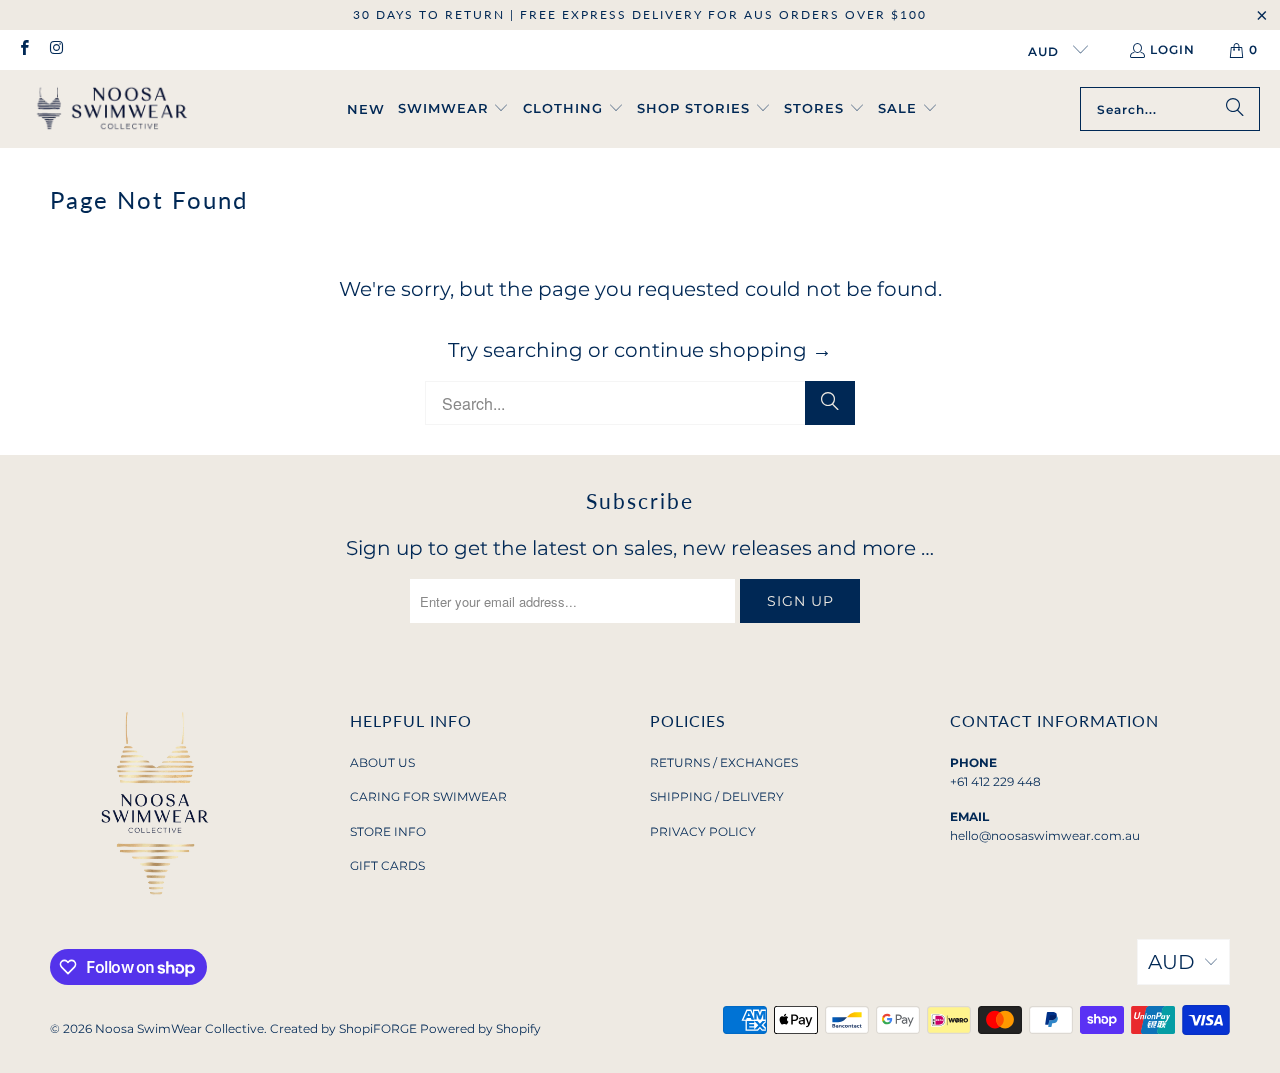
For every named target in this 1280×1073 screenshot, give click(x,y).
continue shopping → (723, 350)
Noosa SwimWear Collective (179, 1028)
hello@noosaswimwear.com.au (1045, 835)
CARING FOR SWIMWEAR (428, 796)
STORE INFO (388, 831)
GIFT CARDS (387, 865)
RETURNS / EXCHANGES (724, 762)
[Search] (1235, 109)
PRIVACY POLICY (703, 831)
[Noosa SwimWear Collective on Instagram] (55, 49)
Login (1172, 49)
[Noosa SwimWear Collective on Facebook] (23, 49)
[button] (454, 109)
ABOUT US (382, 762)
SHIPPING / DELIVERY (717, 796)
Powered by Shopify (480, 1028)
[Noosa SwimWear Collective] (112, 109)
